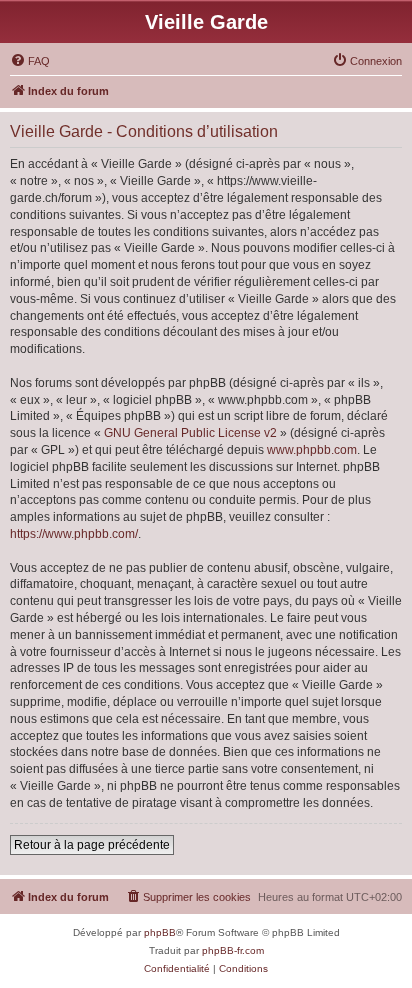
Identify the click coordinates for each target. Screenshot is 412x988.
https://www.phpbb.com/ (74, 534)
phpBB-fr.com (233, 950)
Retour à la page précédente (92, 845)
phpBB (160, 932)
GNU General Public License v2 (190, 433)
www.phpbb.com (312, 450)
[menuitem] (30, 61)
